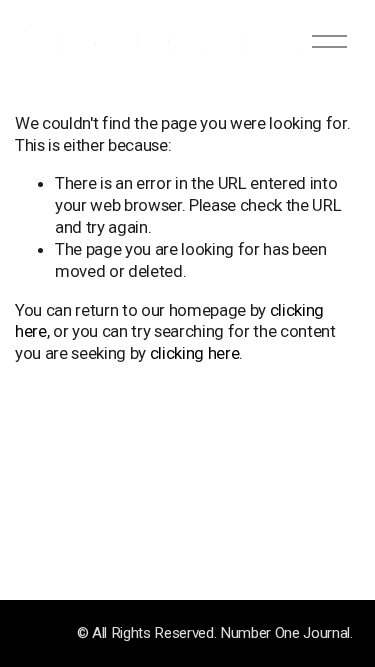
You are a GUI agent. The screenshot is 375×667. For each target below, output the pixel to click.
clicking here (195, 353)
